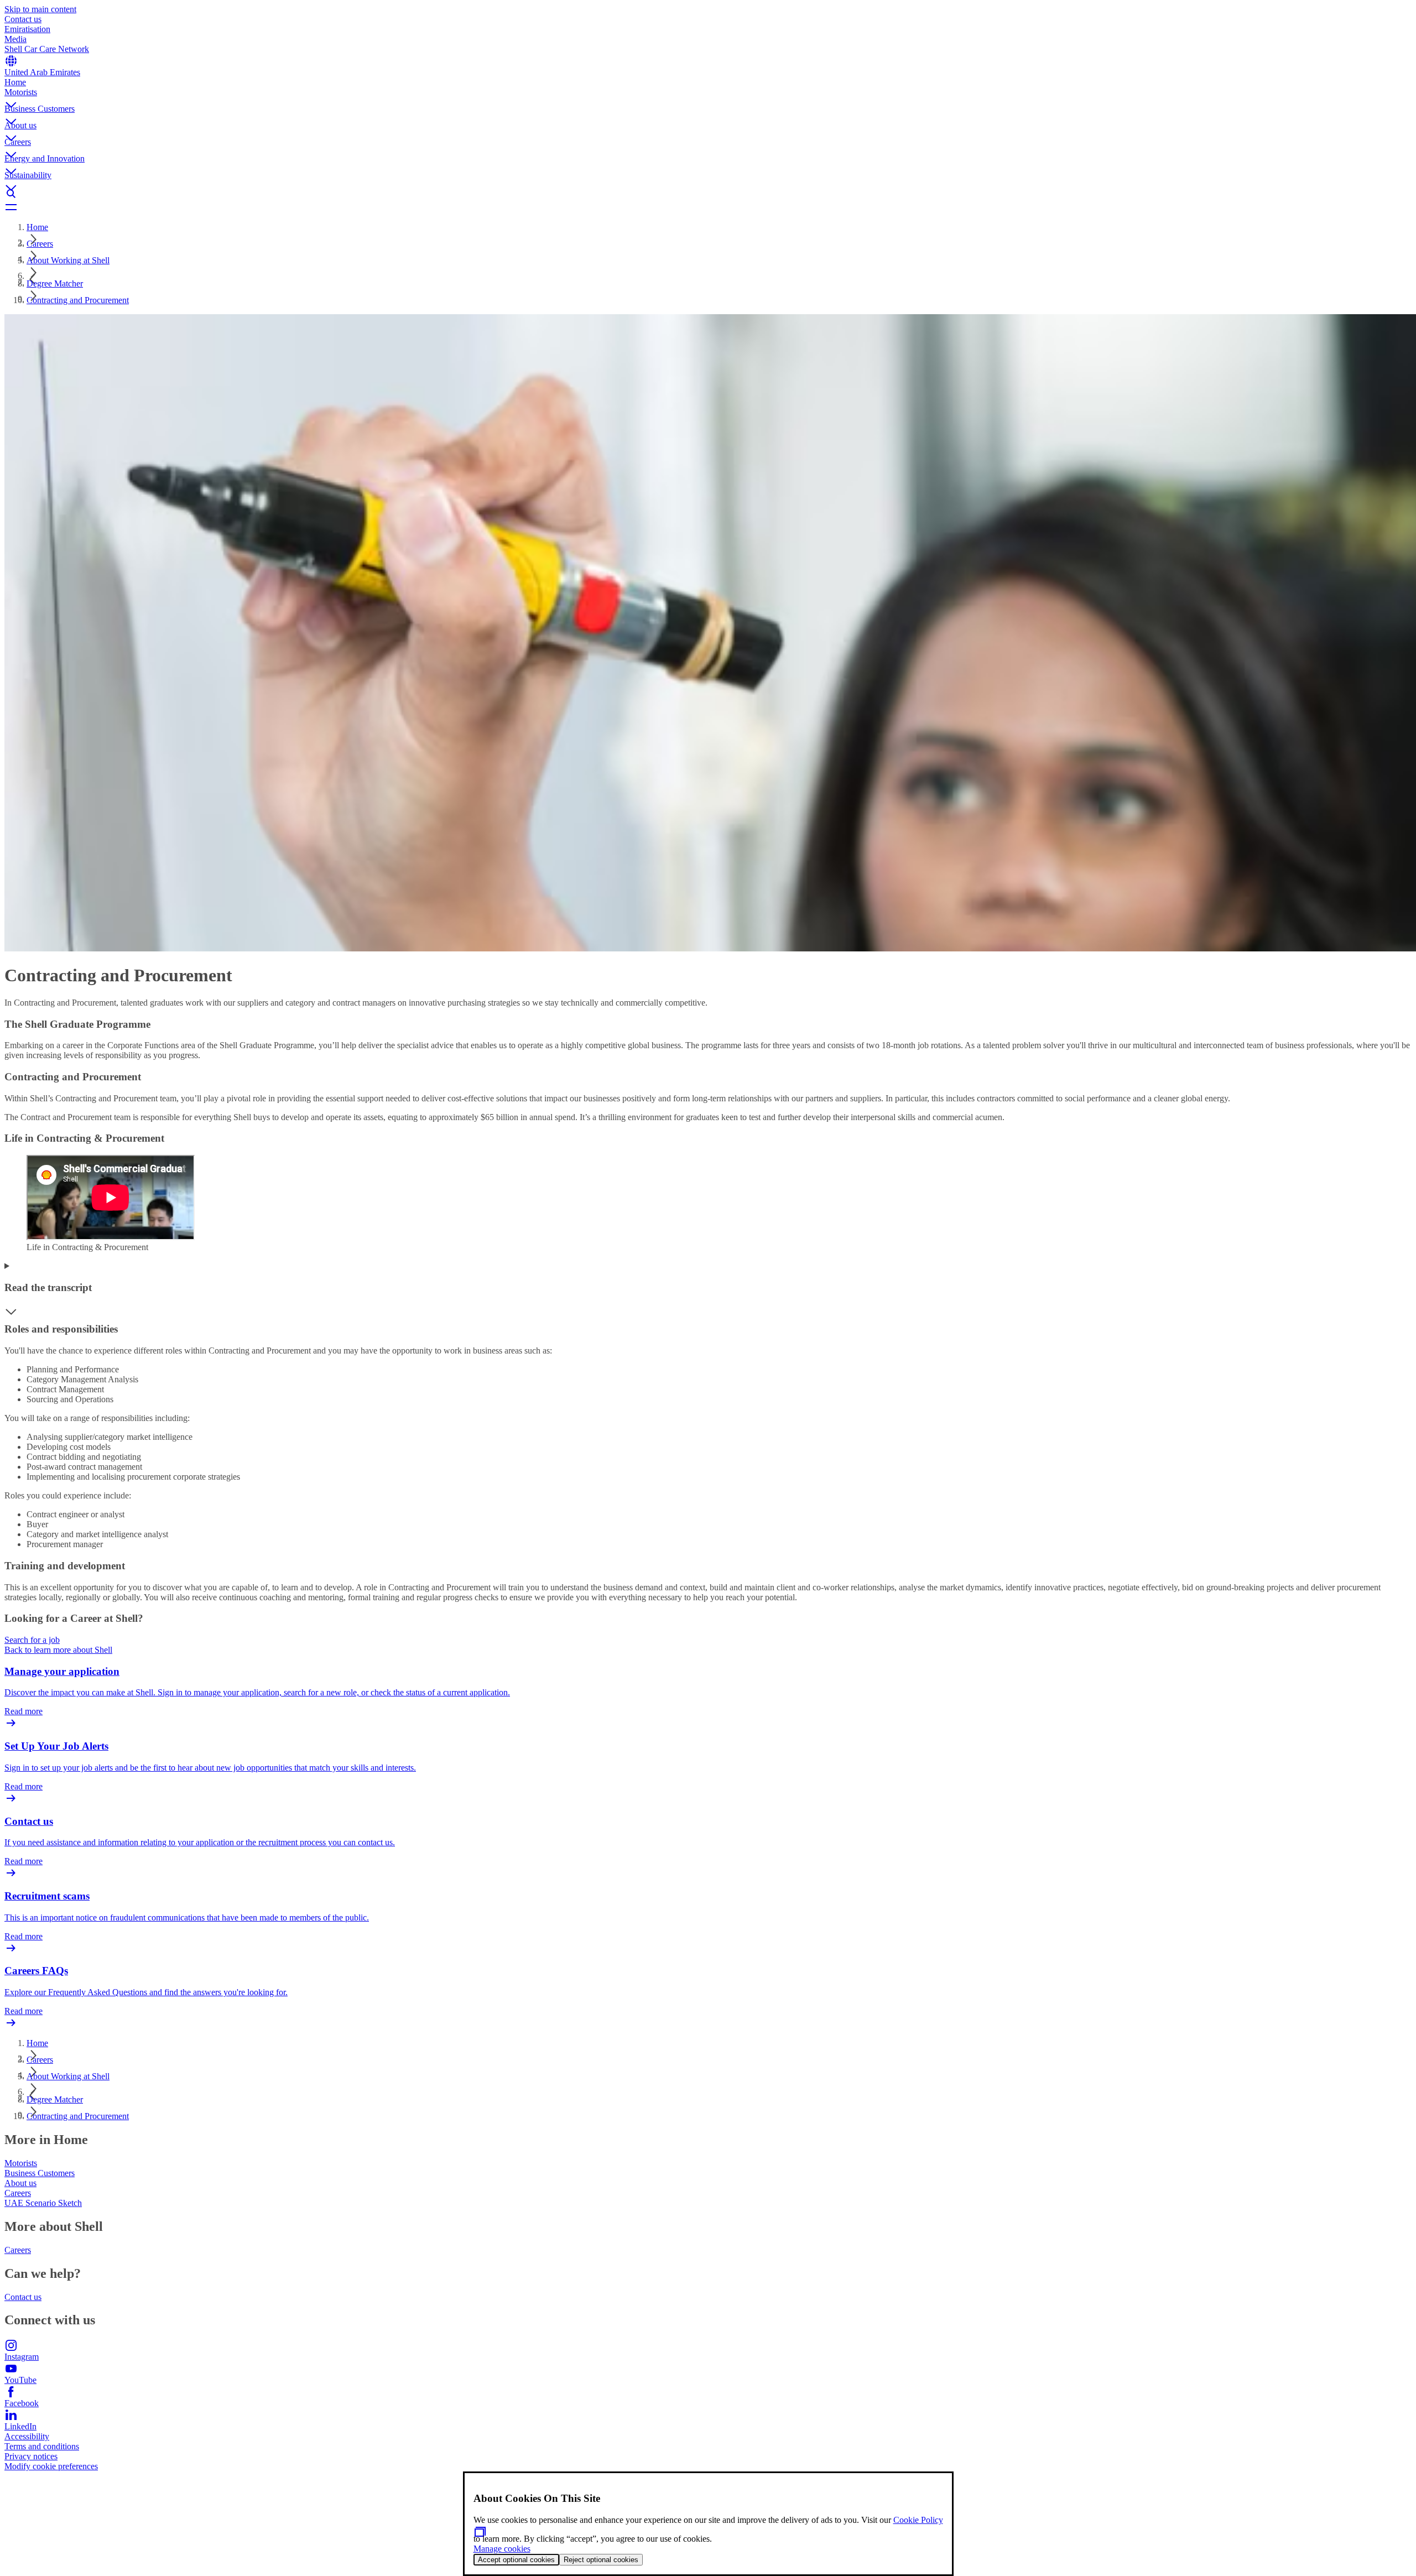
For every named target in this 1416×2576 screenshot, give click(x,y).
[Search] (708, 194)
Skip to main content (40, 9)
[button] (708, 96)
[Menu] (708, 207)
